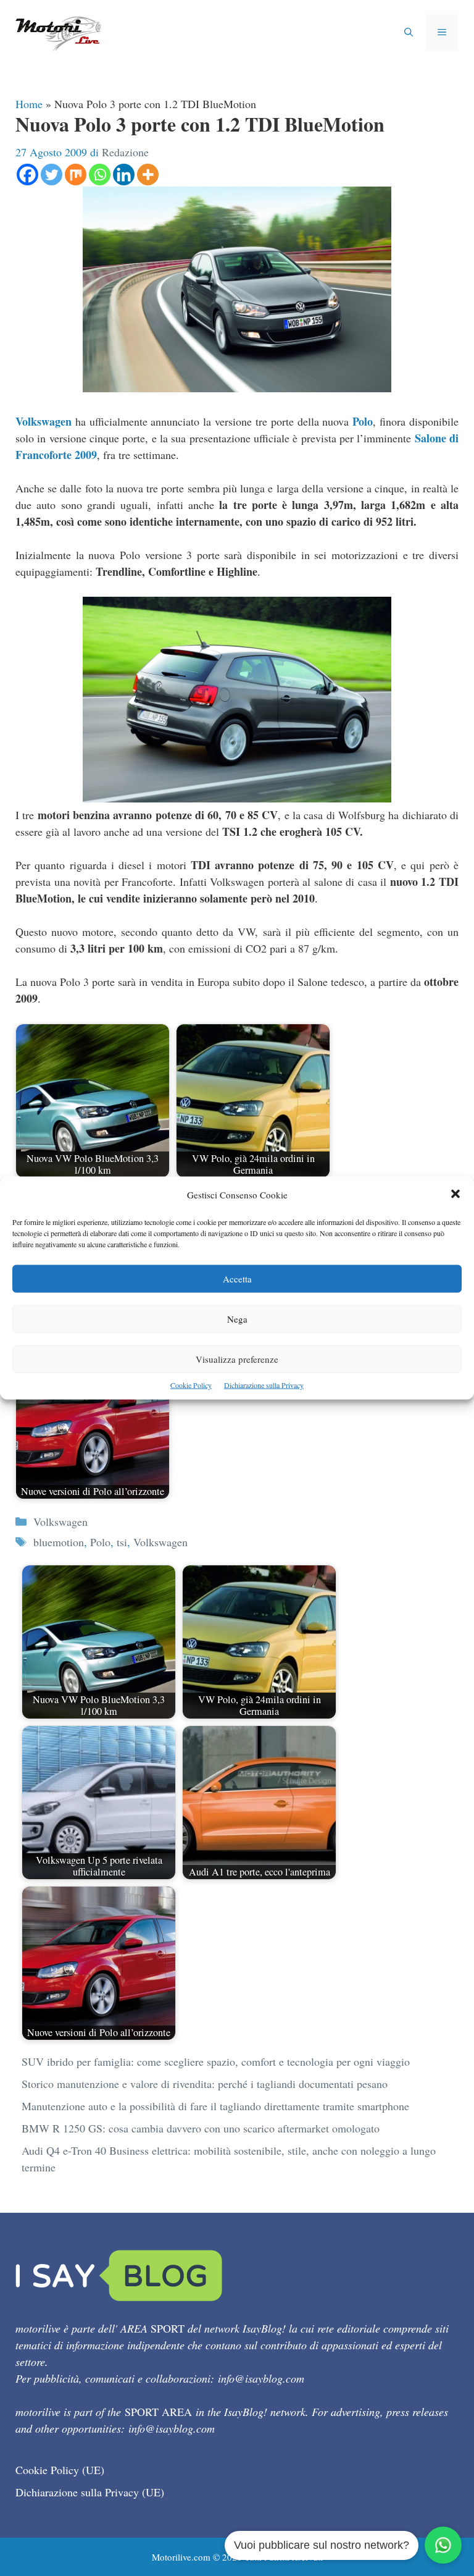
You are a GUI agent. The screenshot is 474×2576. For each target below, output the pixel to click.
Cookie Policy (191, 1385)
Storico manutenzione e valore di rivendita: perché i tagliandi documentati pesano (205, 2084)
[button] (455, 1195)
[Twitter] (52, 175)
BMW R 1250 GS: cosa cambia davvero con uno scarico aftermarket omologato (201, 2128)
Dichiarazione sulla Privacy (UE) (90, 2492)
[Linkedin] (124, 175)
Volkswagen (44, 421)
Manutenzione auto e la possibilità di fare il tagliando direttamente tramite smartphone (215, 2106)
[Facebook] (27, 175)
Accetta (237, 1279)
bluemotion (59, 1542)
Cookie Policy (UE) (60, 2470)
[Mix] (76, 175)
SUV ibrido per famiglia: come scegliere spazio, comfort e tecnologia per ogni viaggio (216, 2061)
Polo (363, 421)
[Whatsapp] (100, 175)
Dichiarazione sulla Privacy (264, 1385)
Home (29, 104)
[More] (148, 175)
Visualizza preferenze (237, 1359)
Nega (237, 1319)
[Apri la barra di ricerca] (409, 33)
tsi (122, 1542)
